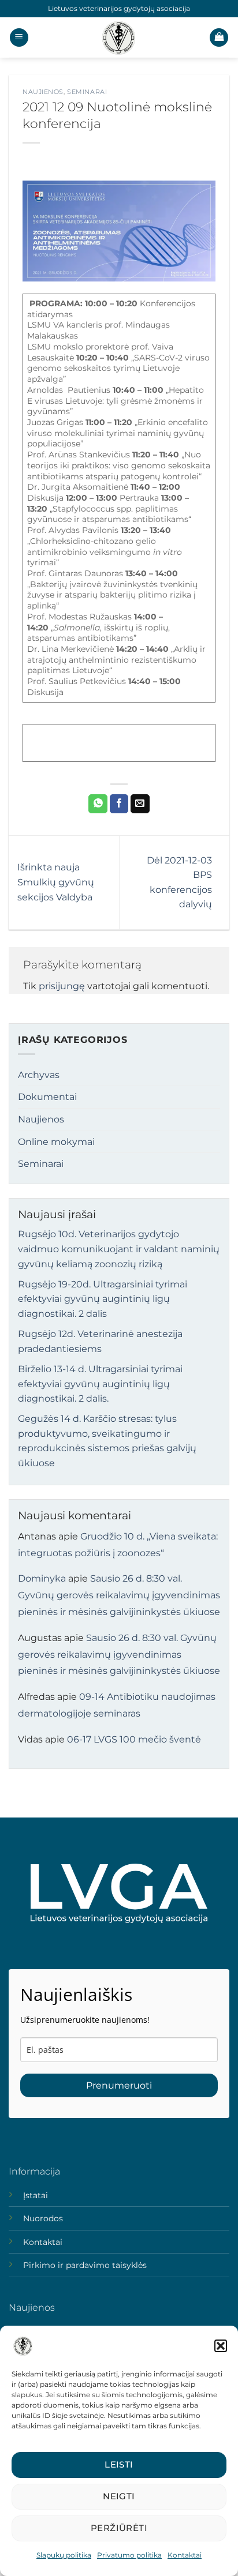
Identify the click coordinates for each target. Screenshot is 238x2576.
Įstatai (36, 2195)
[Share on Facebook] (119, 804)
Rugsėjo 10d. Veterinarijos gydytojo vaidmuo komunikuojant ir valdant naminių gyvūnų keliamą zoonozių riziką (119, 1249)
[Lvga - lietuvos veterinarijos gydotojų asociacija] (119, 37)
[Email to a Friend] (140, 804)
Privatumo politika (129, 2555)
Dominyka (42, 1578)
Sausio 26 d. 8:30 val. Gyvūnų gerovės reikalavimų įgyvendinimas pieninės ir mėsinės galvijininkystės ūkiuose (119, 1595)
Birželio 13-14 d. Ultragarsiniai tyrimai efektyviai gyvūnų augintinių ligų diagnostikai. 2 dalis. (100, 1384)
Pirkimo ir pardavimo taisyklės (85, 2265)
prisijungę (62, 986)
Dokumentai (47, 1097)
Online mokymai (56, 1142)
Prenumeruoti (119, 2085)
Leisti (119, 2464)
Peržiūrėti (119, 2528)
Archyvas (39, 1075)
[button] (221, 2346)
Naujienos (43, 92)
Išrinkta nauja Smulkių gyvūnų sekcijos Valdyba (56, 882)
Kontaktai (185, 2555)
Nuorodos (43, 2218)
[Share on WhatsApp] (98, 804)
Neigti (119, 2496)
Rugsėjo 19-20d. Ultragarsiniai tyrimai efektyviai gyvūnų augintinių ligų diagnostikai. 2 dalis (103, 1299)
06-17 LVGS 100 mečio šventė (134, 1739)
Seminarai (87, 92)
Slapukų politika (64, 2555)
